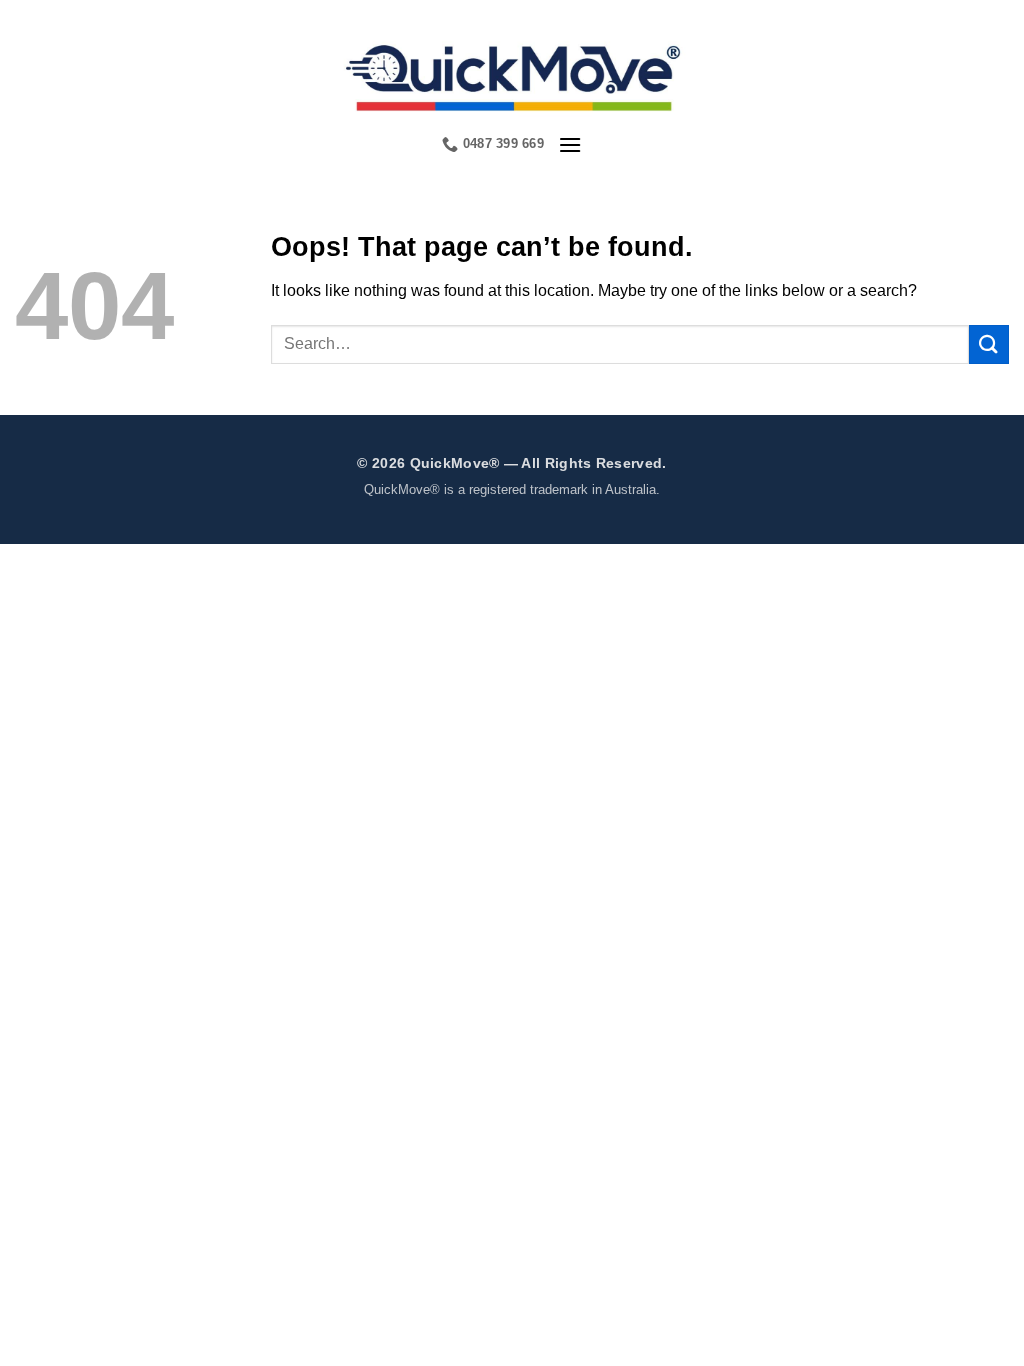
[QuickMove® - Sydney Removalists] (512, 75)
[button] (570, 144)
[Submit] (989, 344)
